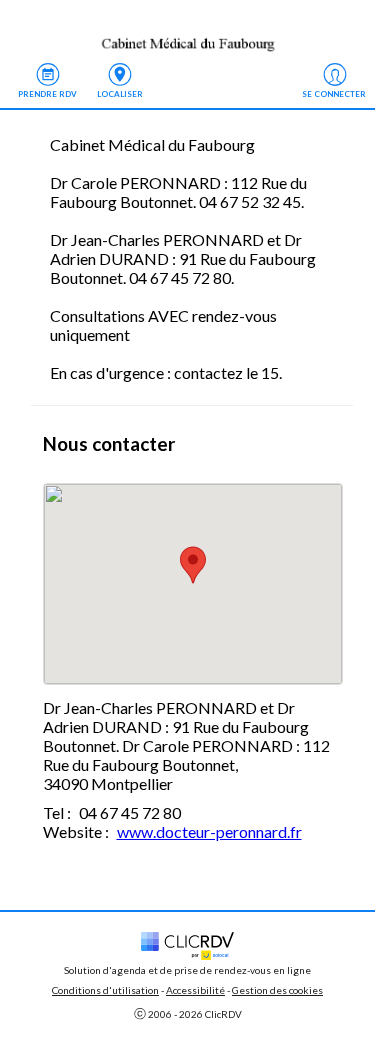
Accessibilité (195, 990)
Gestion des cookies (277, 990)
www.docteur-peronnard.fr (209, 831)
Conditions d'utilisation (105, 990)
